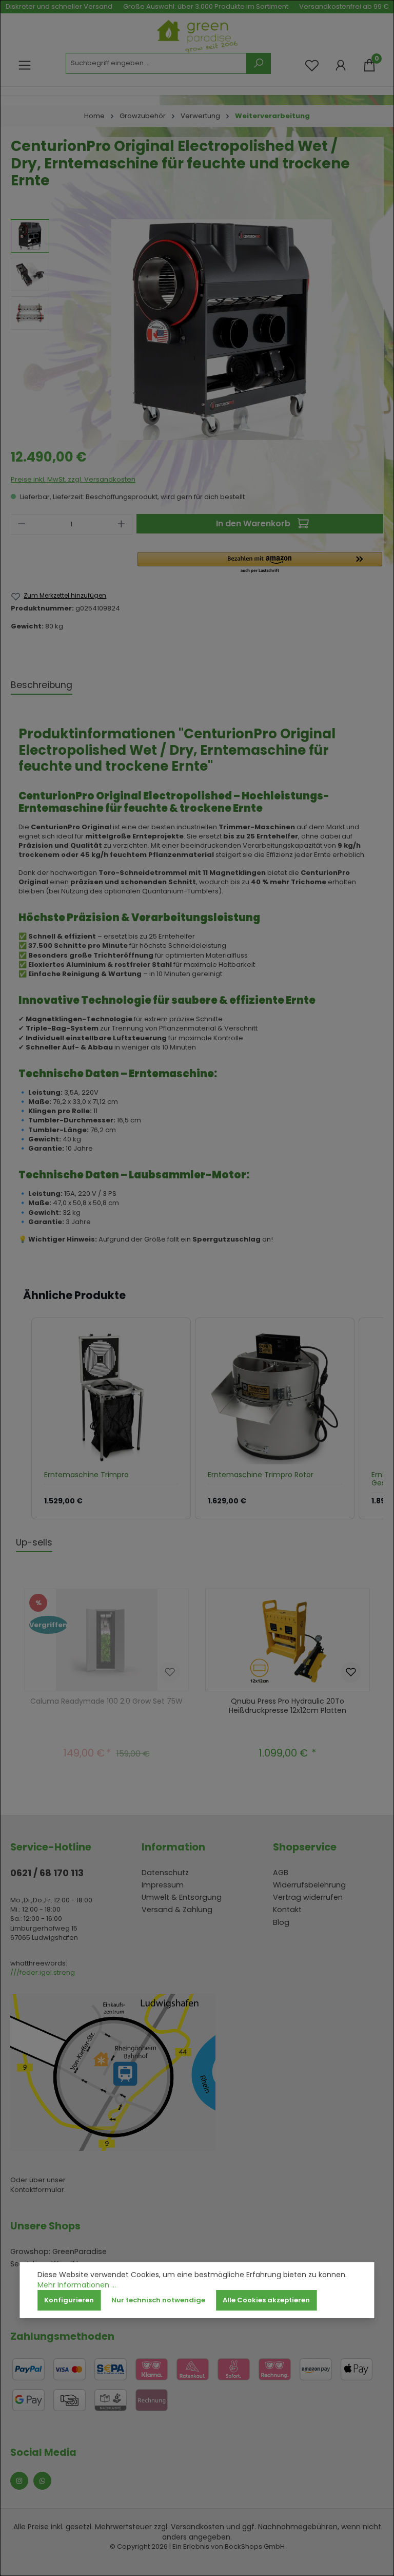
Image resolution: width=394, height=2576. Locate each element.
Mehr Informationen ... (77, 2285)
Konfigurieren (69, 2300)
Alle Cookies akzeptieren (266, 2300)
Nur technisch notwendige (158, 2300)
